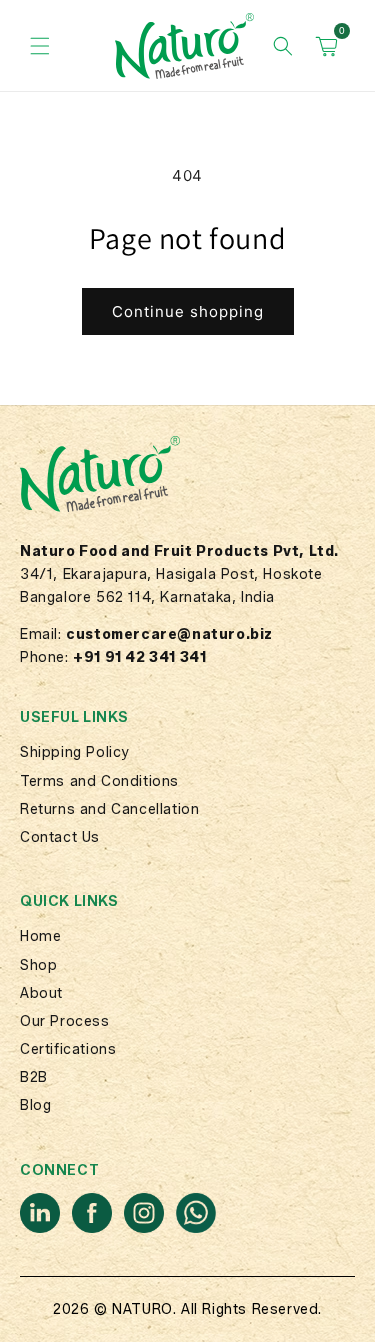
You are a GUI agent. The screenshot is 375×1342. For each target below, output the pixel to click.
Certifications (68, 1049)
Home (40, 936)
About (41, 993)
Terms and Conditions (99, 781)
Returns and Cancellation (109, 809)
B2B (34, 1077)
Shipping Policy (75, 752)
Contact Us (60, 837)
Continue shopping (188, 311)
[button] (40, 46)
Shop (38, 965)
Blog (35, 1105)
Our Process (65, 1021)
